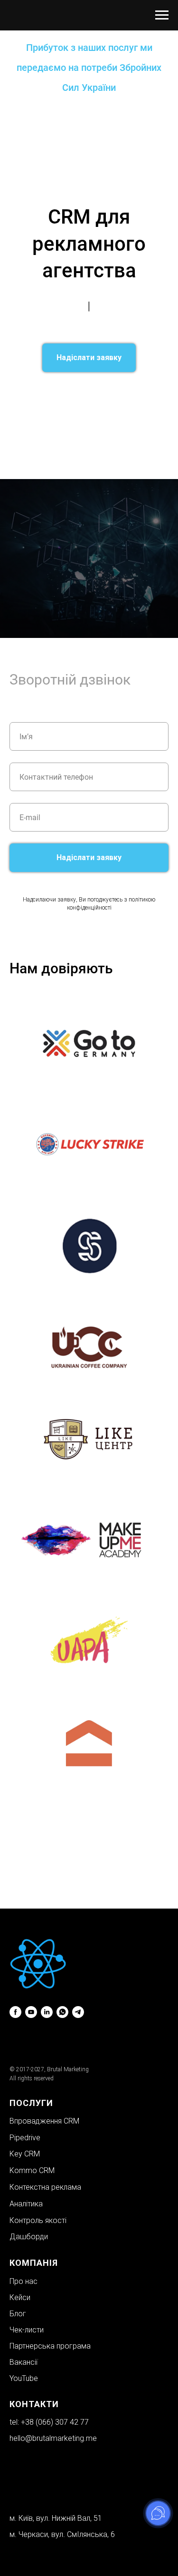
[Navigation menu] (162, 15)
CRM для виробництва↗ (112, 470)
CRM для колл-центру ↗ (127, 450)
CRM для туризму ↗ (43, 440)
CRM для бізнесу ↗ (77, 393)
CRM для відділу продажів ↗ (61, 420)
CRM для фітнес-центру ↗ (91, 426)
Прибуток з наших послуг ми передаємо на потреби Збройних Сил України (89, 68)
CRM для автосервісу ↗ (59, 446)
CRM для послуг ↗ (136, 393)
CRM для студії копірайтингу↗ (102, 466)
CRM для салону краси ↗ (54, 400)
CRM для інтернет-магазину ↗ (74, 460)
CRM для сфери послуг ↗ (56, 386)
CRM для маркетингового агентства (111, 406)
